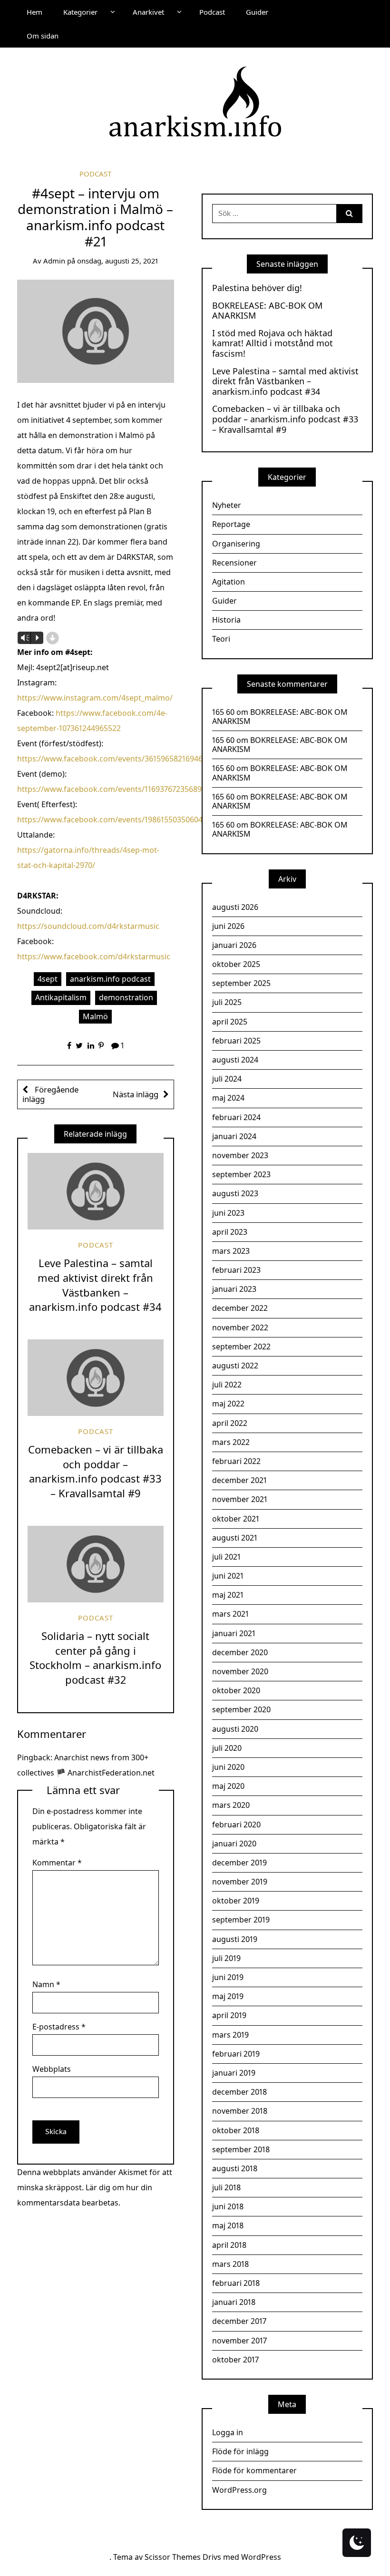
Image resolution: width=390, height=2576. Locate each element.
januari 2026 (234, 945)
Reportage (231, 524)
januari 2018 (234, 2302)
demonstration (126, 997)
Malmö (95, 1016)
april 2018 (229, 2245)
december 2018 (239, 2092)
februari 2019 (236, 2054)
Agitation (229, 582)
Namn (46, 1984)
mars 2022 (231, 1442)
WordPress (261, 2557)
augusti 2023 (235, 1193)
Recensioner (234, 563)
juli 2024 (227, 1079)
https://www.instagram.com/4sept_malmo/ (95, 698)
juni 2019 (228, 1977)
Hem (34, 12)
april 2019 (229, 2015)
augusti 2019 (235, 1939)
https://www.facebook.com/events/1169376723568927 (113, 789)
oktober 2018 (236, 2130)
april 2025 (230, 1022)
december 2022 (240, 1308)
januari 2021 (234, 1633)
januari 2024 (234, 1136)
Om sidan (43, 36)
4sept (48, 979)
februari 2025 (236, 1041)
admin (54, 261)
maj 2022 (228, 1404)
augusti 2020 (235, 1729)
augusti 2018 (235, 2168)
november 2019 (240, 1882)
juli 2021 (226, 1557)
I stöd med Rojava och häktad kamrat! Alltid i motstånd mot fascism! (273, 344)
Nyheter (227, 505)
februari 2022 (236, 1461)
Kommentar (57, 1863)
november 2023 (240, 1155)
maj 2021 (228, 1595)
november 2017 (239, 2341)
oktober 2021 (236, 1519)
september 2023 (241, 1174)
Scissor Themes (173, 2557)
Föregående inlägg (50, 1094)
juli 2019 (226, 1958)
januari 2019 (234, 2073)
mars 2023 (231, 1251)
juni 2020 (228, 1767)
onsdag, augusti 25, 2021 (118, 261)
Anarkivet (148, 12)
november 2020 (240, 1671)
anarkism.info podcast (110, 979)
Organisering (236, 544)
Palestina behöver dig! (257, 288)
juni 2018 (228, 2206)
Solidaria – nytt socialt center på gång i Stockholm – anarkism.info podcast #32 (95, 1658)
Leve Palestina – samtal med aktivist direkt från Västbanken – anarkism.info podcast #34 (95, 1285)
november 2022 (240, 1327)
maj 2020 (228, 1786)
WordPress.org (239, 2490)
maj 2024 (228, 1098)
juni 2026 (228, 926)
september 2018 (241, 2149)
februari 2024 (236, 1117)
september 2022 (241, 1347)
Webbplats (52, 2069)
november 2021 (240, 1499)
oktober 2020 (236, 1690)
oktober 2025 (236, 964)
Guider (257, 12)
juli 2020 (227, 1748)
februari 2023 (236, 1270)
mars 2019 (230, 2035)
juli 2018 (226, 2187)
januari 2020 (234, 1844)
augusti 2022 (235, 1366)
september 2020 (241, 1709)
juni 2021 (228, 1576)
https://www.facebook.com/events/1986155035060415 (114, 820)
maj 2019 (228, 1996)
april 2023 (230, 1232)
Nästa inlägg (136, 1094)
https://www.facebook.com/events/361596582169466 (112, 759)
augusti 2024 (235, 1060)
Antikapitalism (61, 997)
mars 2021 (230, 1614)
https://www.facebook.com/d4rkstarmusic (94, 956)
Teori (221, 639)
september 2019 (241, 1920)
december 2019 (239, 1863)
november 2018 (240, 2111)
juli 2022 (227, 1385)
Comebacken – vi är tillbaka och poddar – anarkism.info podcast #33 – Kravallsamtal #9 (96, 1471)
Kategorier (80, 12)
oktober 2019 (236, 1901)
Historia (226, 620)
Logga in (228, 2432)
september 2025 (241, 983)
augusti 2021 (235, 1538)
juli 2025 (227, 1002)
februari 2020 (236, 1825)
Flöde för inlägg (240, 2451)
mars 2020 (231, 1805)
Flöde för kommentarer (254, 2470)
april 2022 (230, 1423)
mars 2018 (230, 2264)
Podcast (212, 12)
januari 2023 (234, 1289)
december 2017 (239, 2321)
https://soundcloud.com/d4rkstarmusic (88, 926)
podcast (95, 174)
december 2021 (239, 1480)
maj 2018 (228, 2225)
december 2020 (240, 1652)
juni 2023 (228, 1213)
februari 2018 (236, 2283)
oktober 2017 (235, 2360)
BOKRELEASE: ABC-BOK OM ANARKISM (267, 311)
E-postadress (59, 2027)
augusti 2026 (235, 907)
